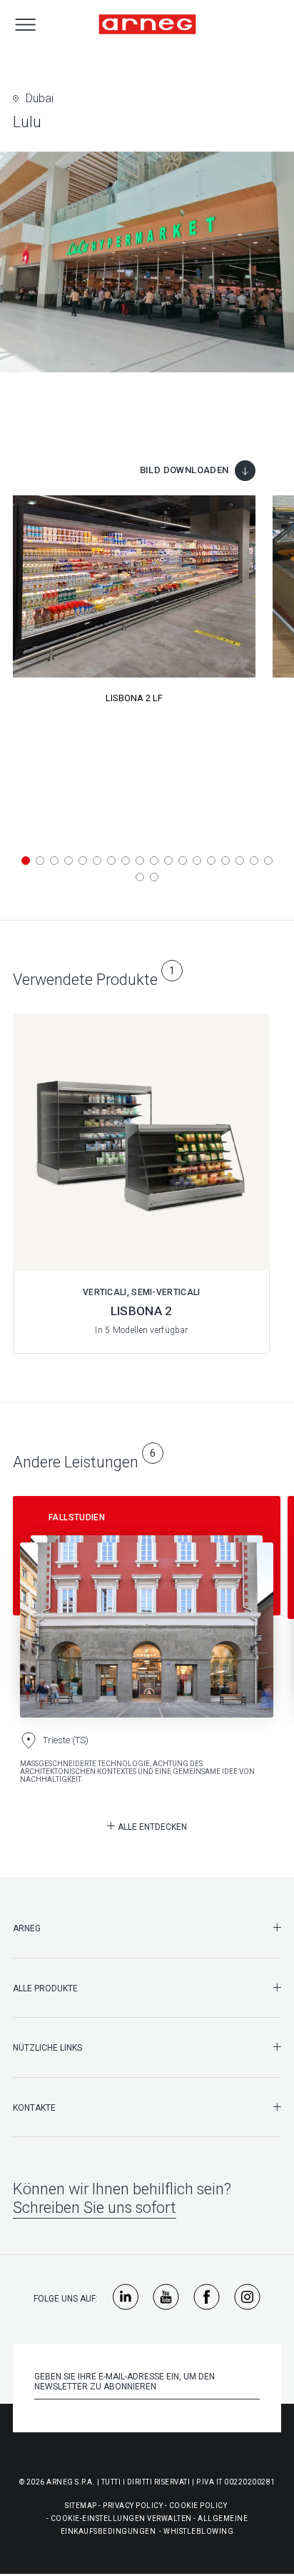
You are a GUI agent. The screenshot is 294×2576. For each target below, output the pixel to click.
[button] (26, 861)
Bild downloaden (184, 470)
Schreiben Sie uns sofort (95, 2208)
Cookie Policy (198, 2506)
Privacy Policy (133, 2506)
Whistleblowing (198, 2531)
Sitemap (81, 2506)
